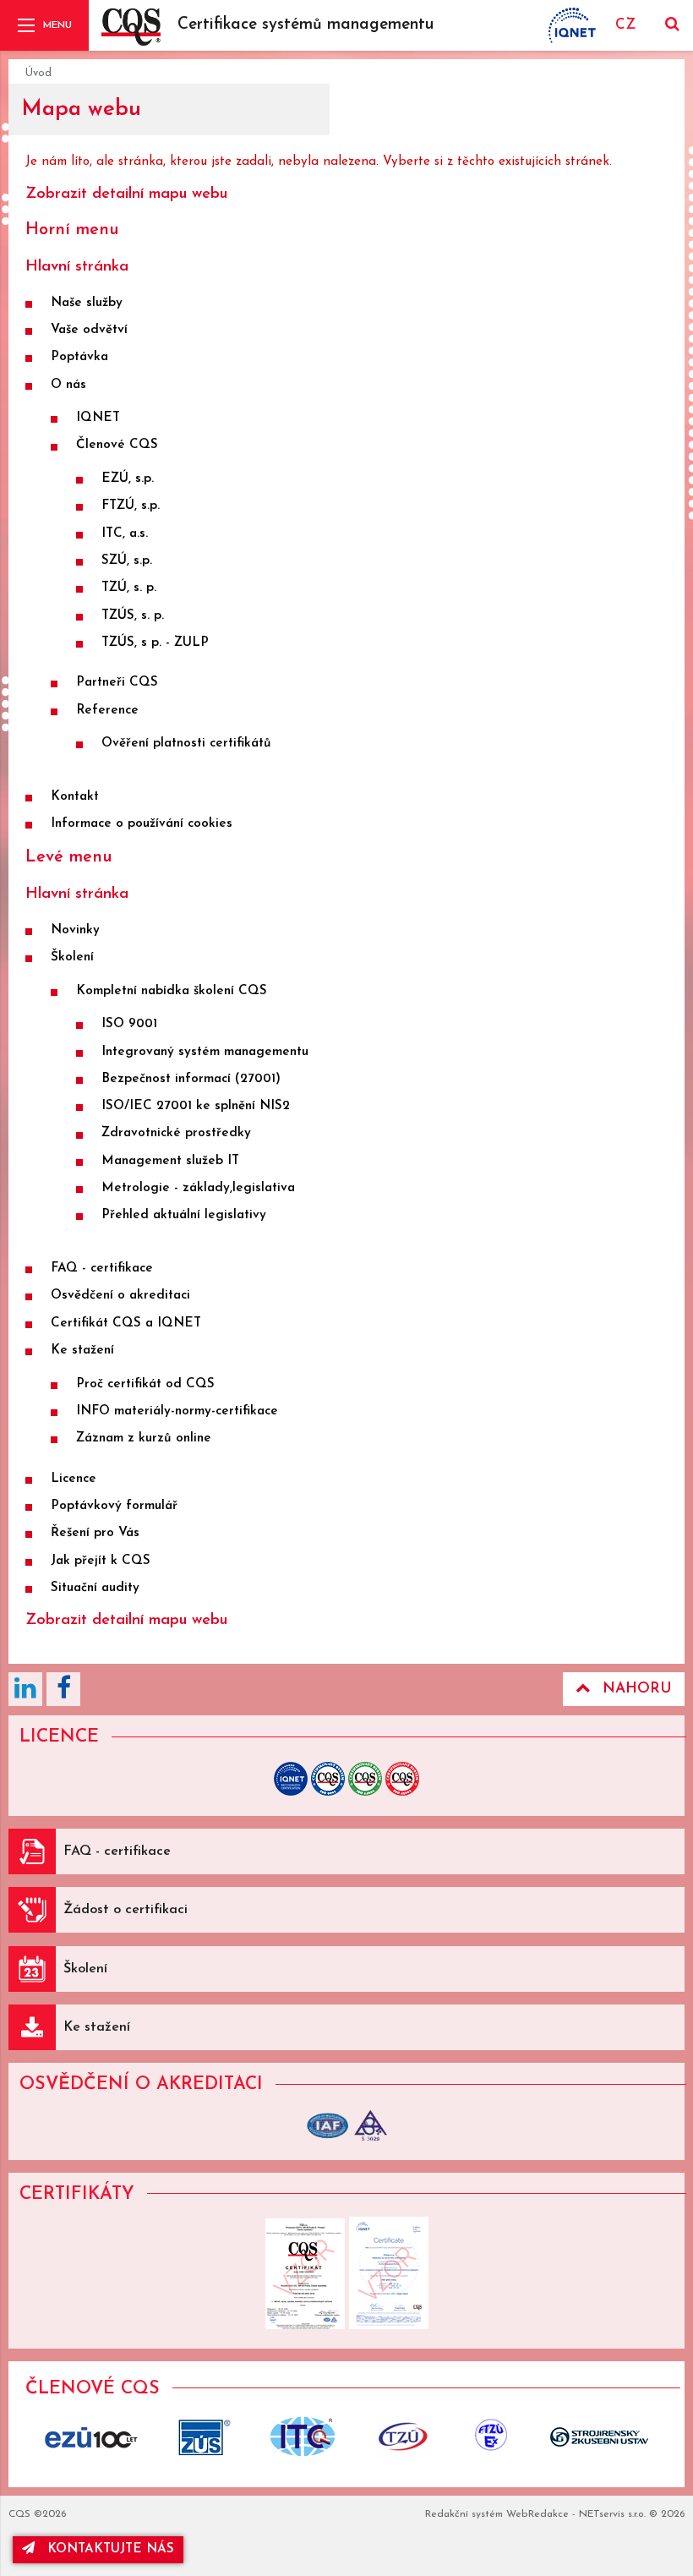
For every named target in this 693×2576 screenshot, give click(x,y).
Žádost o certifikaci (126, 1910)
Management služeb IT (170, 1161)
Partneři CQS (117, 683)
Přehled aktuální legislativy (184, 1215)
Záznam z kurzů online (144, 1438)
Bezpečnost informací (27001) (191, 1079)
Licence (74, 1479)
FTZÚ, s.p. (131, 506)
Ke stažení (82, 1351)
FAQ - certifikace (102, 1269)
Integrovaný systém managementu (205, 1052)
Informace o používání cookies (142, 824)
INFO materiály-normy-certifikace (177, 1411)
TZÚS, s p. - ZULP (155, 643)
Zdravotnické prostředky (176, 1133)
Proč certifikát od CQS (145, 1384)
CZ (625, 25)
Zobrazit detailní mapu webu (126, 194)
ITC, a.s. (125, 534)
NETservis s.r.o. (612, 2514)
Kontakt (75, 797)
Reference (107, 711)
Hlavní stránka (77, 267)
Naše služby (87, 303)
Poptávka (79, 357)
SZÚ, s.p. (127, 561)
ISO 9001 (129, 1024)
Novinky (75, 930)
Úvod (38, 73)
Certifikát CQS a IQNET (126, 1324)
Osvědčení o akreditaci (120, 1296)
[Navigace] (44, 25)
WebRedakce (537, 2514)
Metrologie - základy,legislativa (198, 1188)
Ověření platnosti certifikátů (186, 744)
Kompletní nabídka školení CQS (172, 991)
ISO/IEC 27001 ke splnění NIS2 (196, 1106)
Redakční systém (464, 2514)
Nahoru (637, 1689)
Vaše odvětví (89, 330)
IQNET (98, 418)
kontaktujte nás (111, 2549)
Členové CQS (117, 445)
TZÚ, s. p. (129, 588)
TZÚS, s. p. (133, 616)
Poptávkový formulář (114, 1506)
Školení (72, 957)
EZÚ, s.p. (128, 479)
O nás (68, 385)
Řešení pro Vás (95, 1533)
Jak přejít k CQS (101, 1561)
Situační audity (95, 1588)
